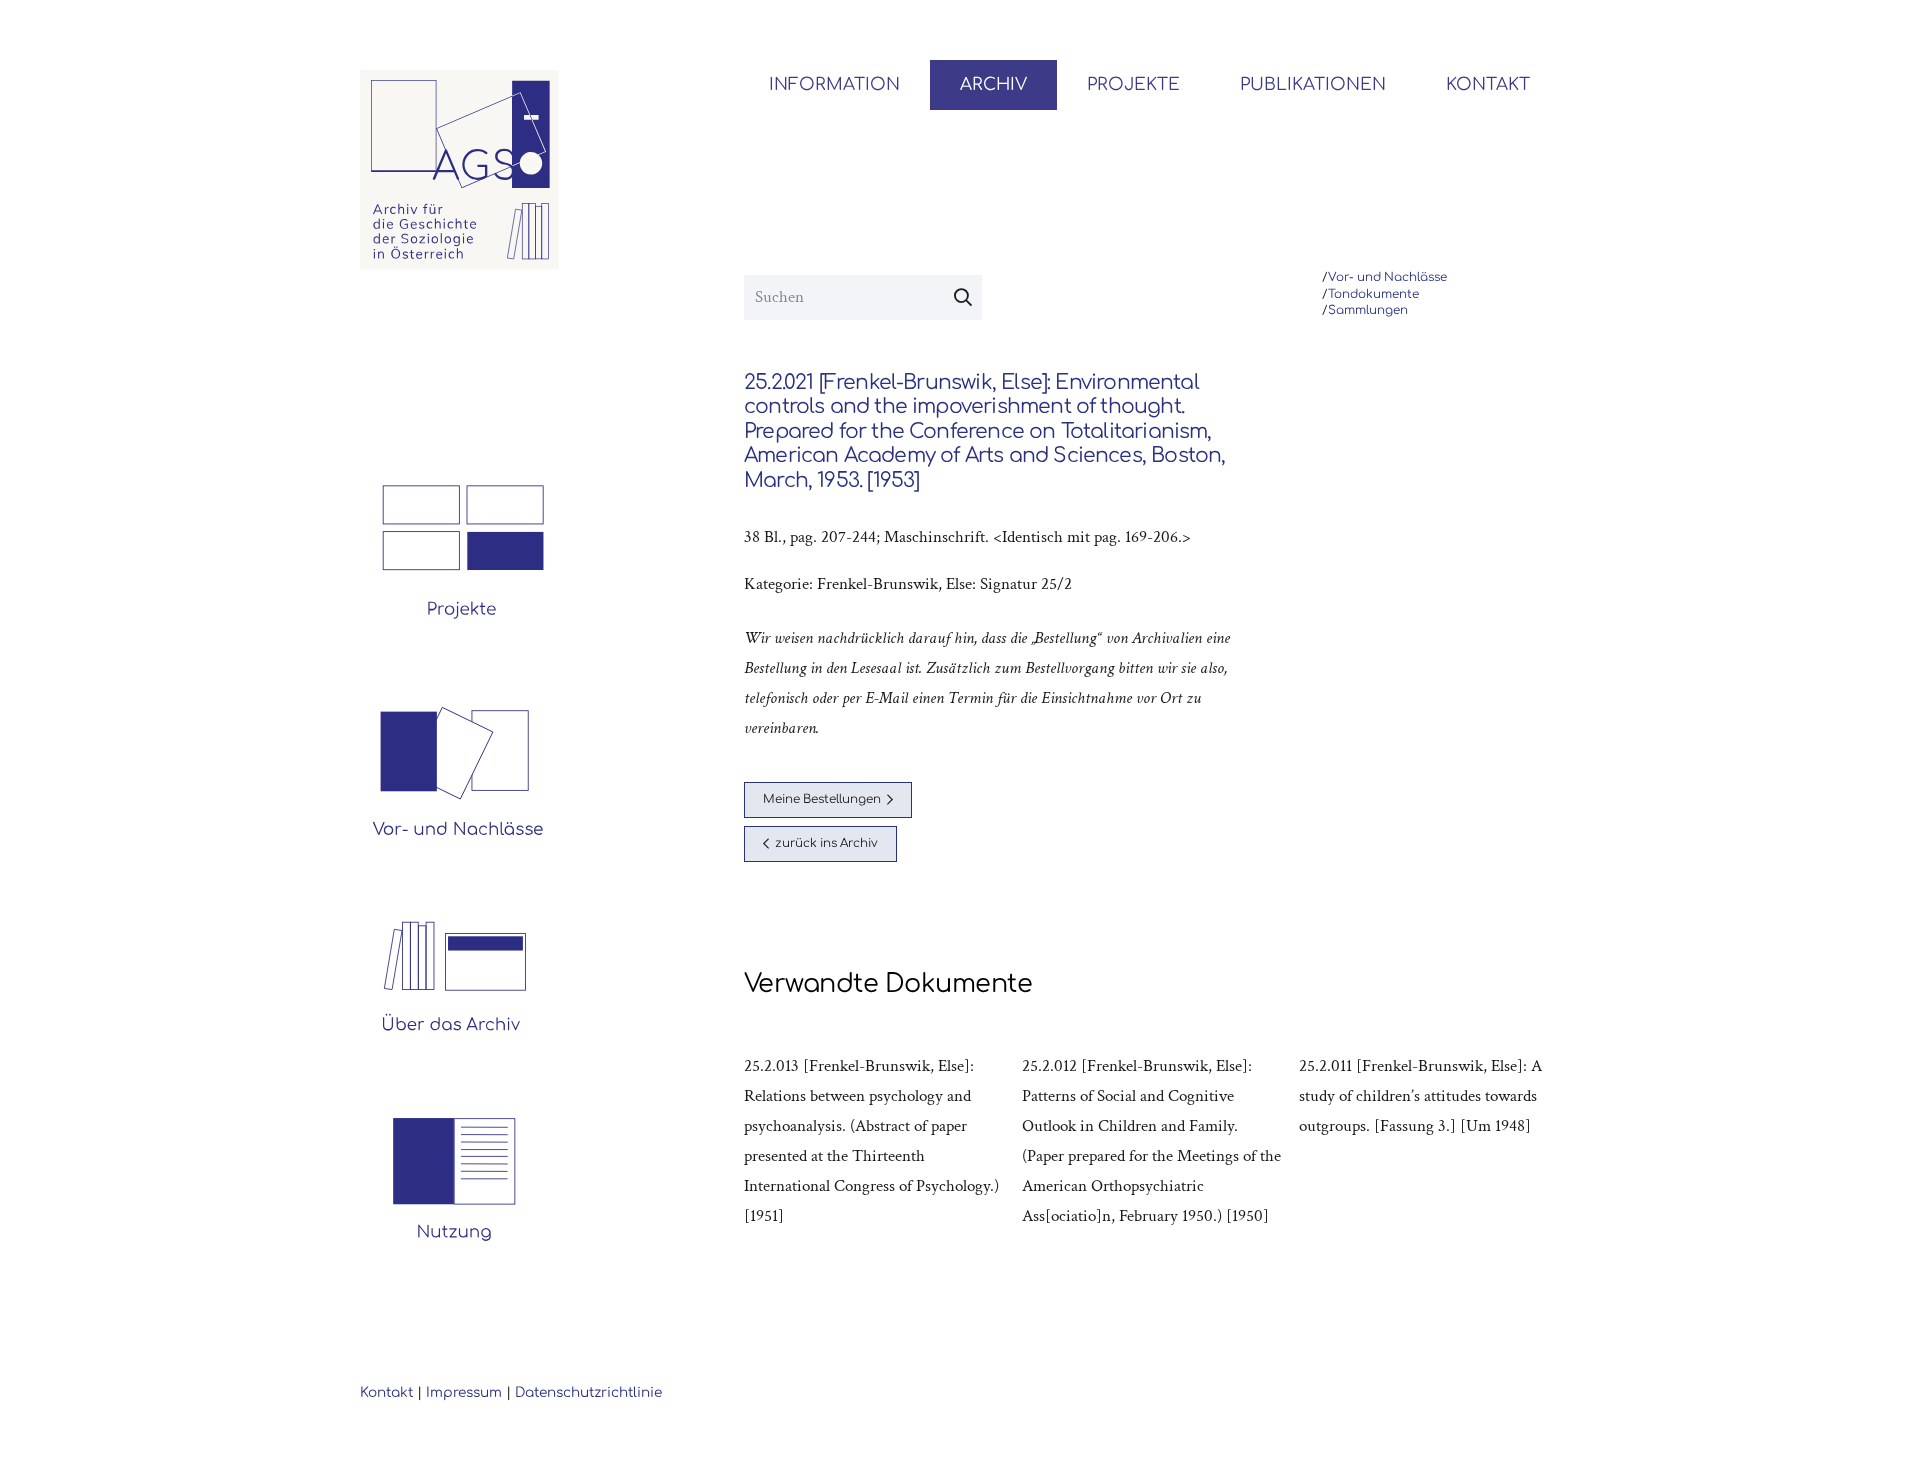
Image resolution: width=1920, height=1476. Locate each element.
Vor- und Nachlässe (1387, 277)
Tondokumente (1373, 294)
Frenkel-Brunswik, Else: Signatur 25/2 (944, 584)
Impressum (464, 1392)
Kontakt (386, 1392)
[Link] (460, 170)
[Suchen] (963, 298)
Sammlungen (1368, 310)
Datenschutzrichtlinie (588, 1392)
